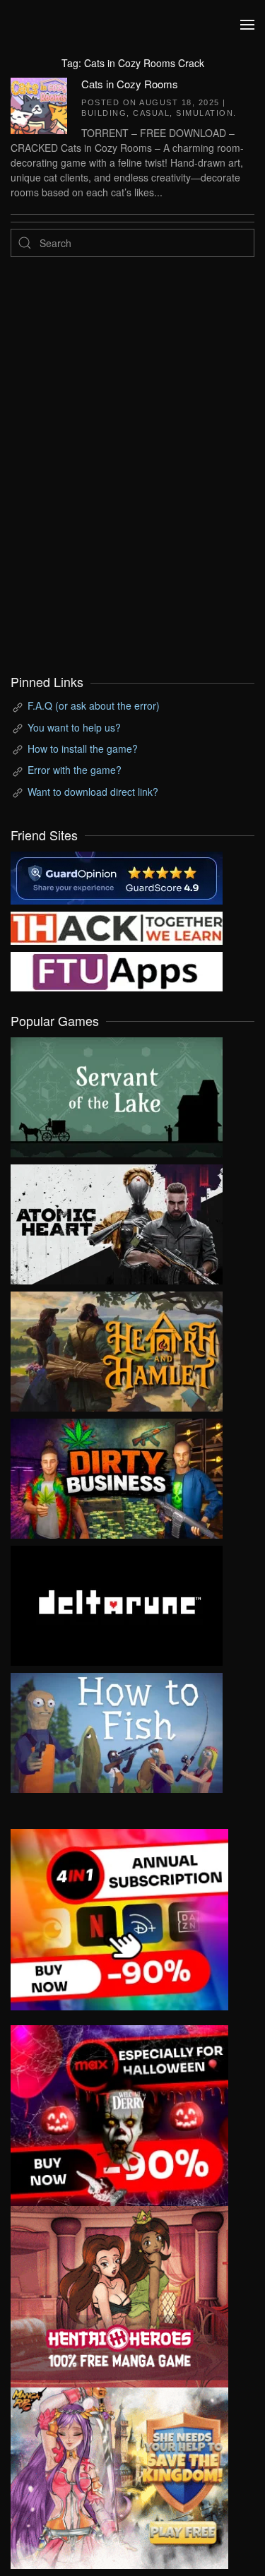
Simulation (205, 113)
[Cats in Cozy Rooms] (39, 104)
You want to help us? (74, 727)
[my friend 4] (117, 970)
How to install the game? (83, 749)
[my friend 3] (117, 926)
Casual (151, 113)
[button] (247, 25)
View (117, 1094)
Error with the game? (75, 770)
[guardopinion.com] (117, 876)
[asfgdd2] (119, 2295)
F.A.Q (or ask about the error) (94, 705)
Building (104, 113)
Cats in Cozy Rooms (130, 84)
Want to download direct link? (93, 792)
